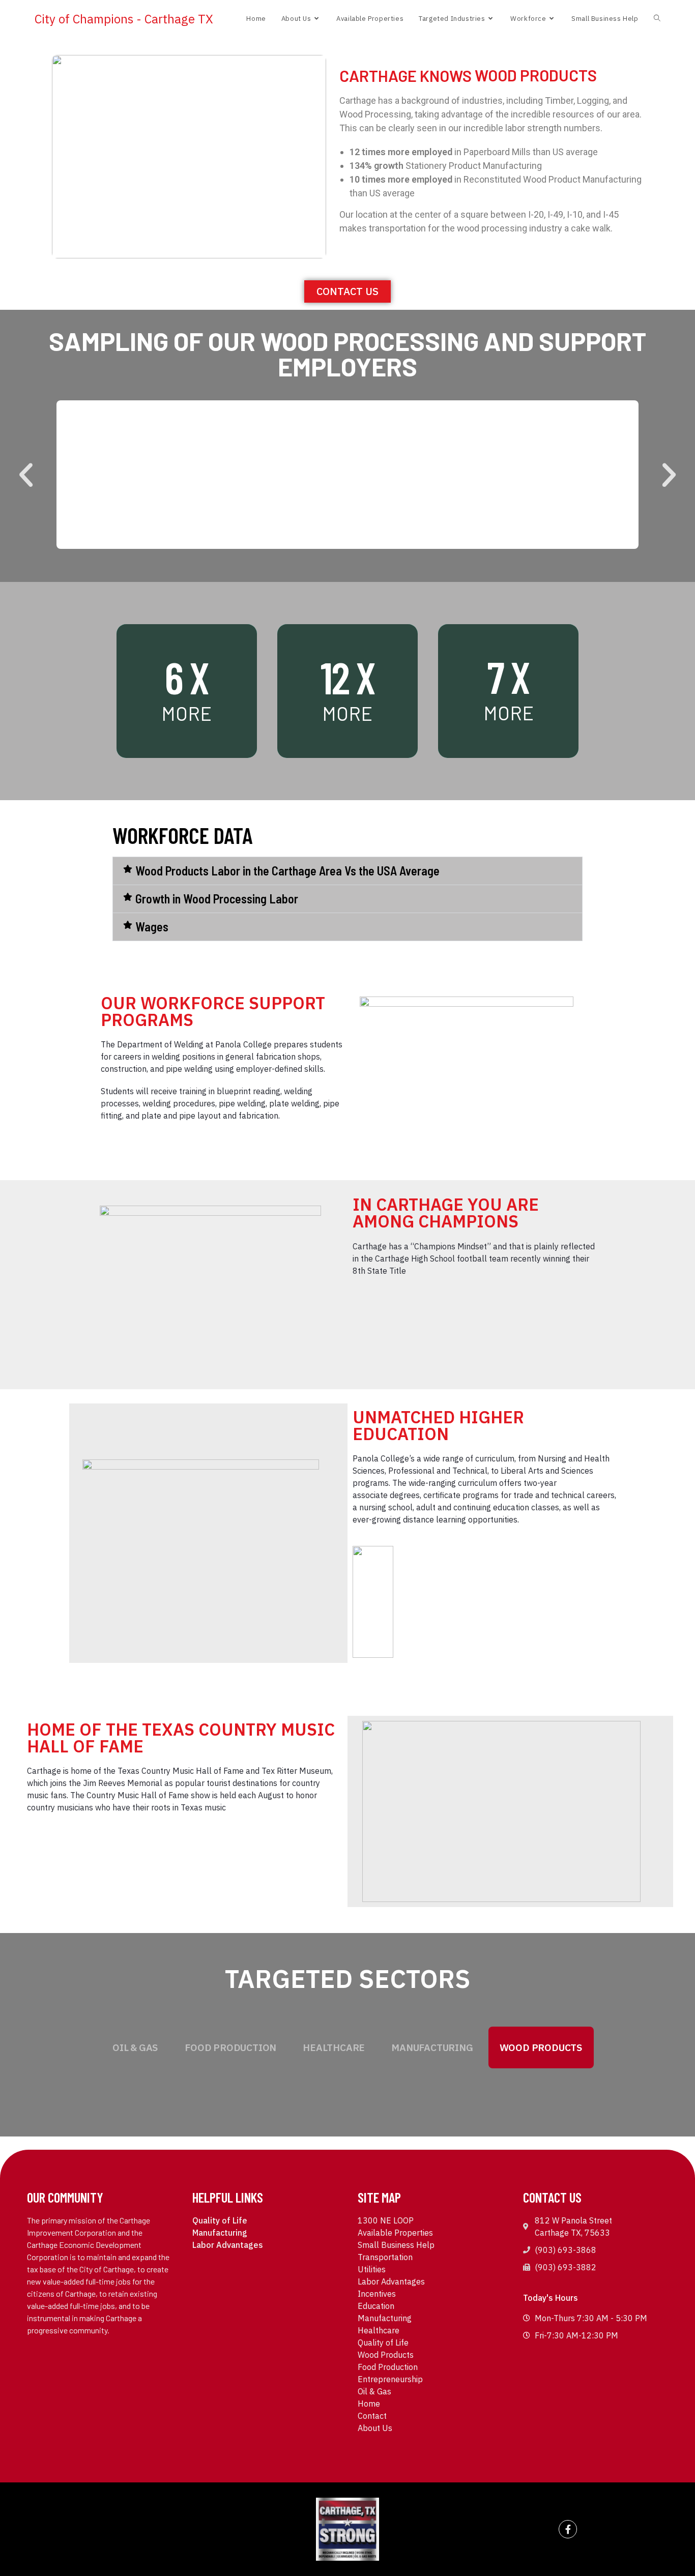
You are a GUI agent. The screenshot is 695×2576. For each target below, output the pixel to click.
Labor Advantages (228, 2245)
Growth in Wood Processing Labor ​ (218, 899)
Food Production (230, 2047)
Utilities (372, 2269)
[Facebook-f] (568, 2529)
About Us (375, 2428)
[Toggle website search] (657, 19)
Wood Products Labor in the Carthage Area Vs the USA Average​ (287, 871)
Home (369, 2404)
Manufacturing (432, 2047)
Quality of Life (220, 2220)
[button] (26, 475)
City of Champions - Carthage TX (124, 19)
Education (376, 2306)
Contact (372, 2416)
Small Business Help (396, 2245)
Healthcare (334, 2047)
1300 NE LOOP (386, 2220)
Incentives (377, 2294)
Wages (152, 927)
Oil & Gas (135, 2047)
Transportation (385, 2257)
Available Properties (395, 2233)
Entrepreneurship (390, 2379)
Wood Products (541, 2047)
